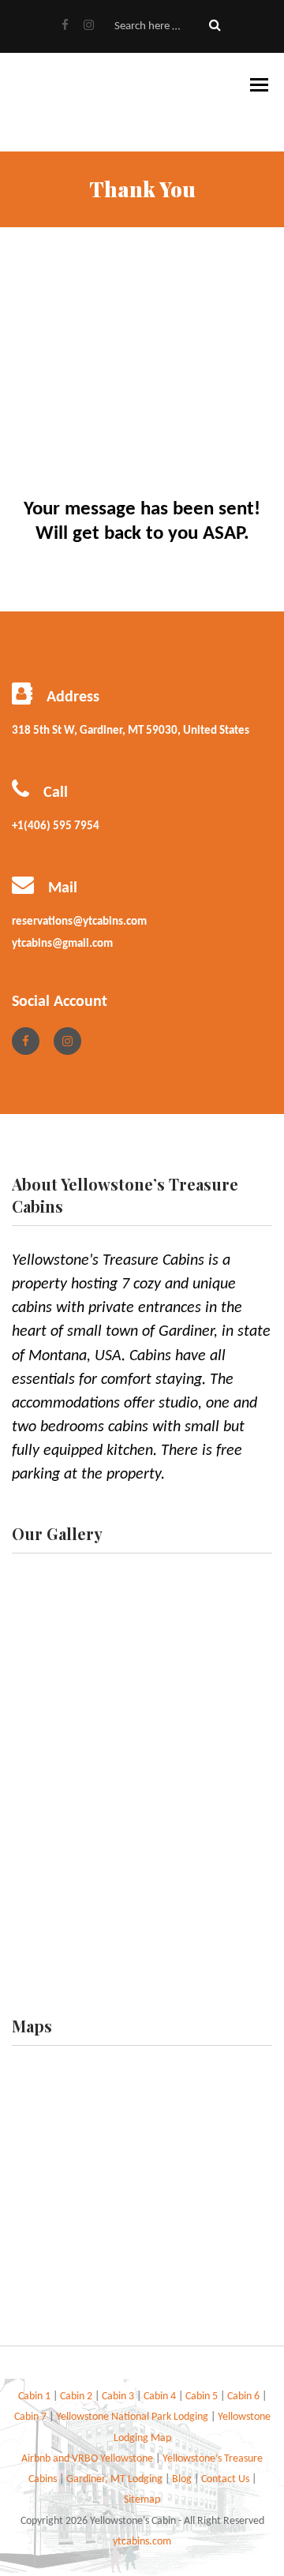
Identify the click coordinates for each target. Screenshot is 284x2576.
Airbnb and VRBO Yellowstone (88, 2459)
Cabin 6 (245, 2397)
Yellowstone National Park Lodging (133, 2417)
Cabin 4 (160, 2397)
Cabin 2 (77, 2397)
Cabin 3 (118, 2397)
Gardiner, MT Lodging (114, 2479)
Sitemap (142, 2500)
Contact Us (226, 2479)
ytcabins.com (142, 2542)
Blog (182, 2479)
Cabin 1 (34, 2397)
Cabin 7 (32, 2417)
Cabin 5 (203, 2397)
